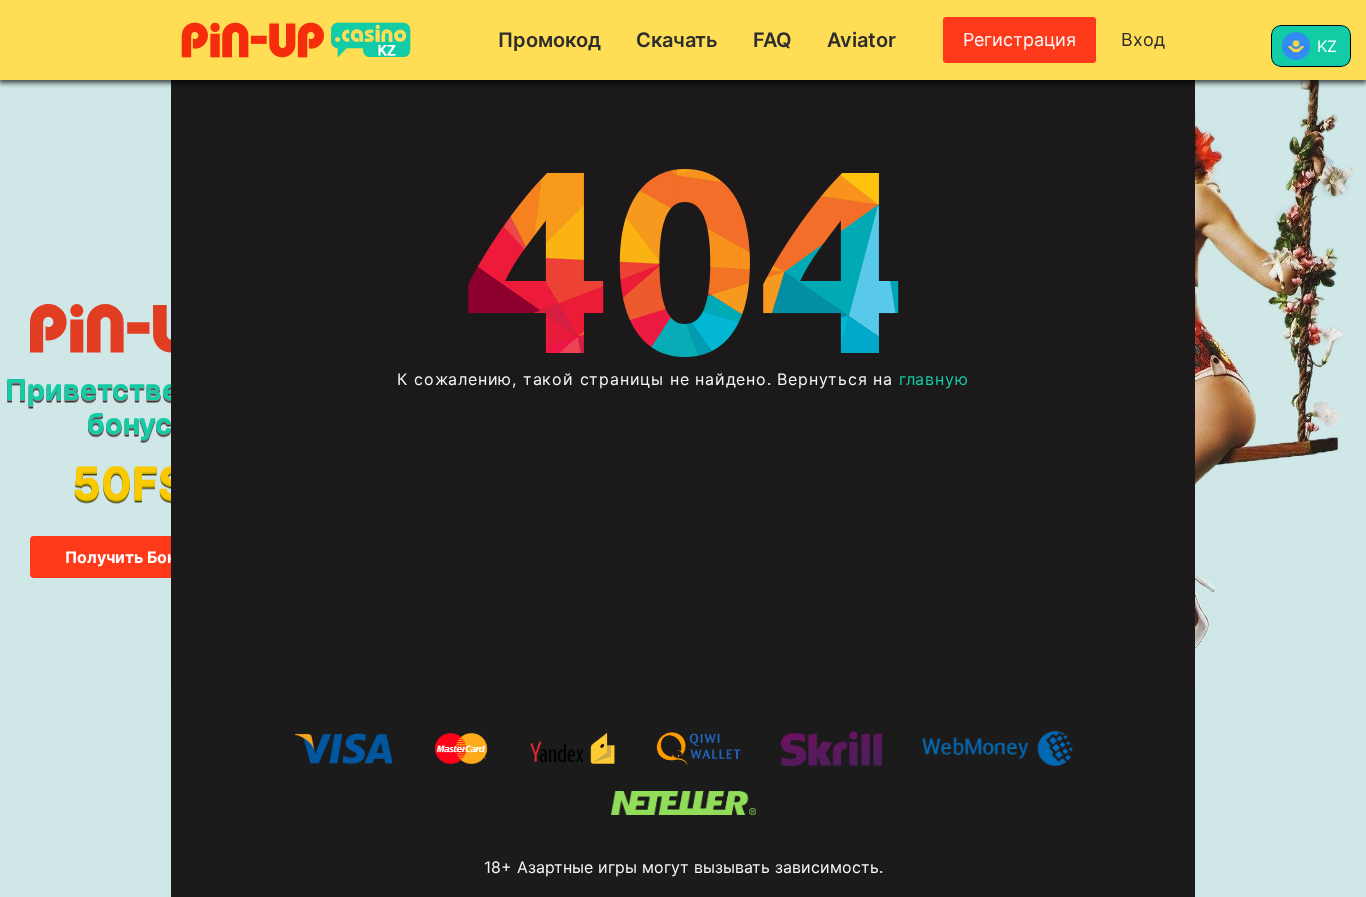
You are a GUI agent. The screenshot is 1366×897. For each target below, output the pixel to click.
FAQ (772, 40)
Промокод (549, 40)
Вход (1143, 39)
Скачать (677, 40)
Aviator (861, 40)
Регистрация (1019, 39)
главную (934, 379)
